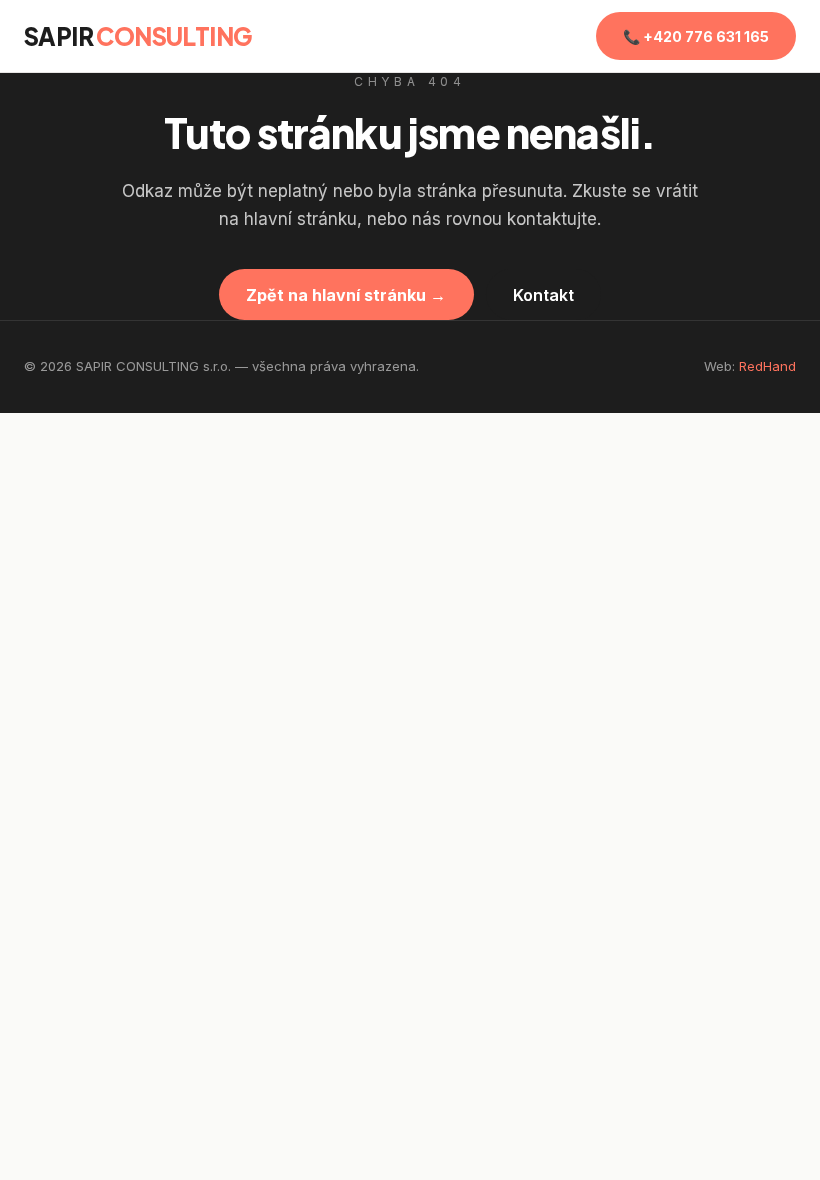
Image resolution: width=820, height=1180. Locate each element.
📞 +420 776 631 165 (696, 36)
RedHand (767, 366)
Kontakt (543, 295)
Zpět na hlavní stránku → (346, 295)
